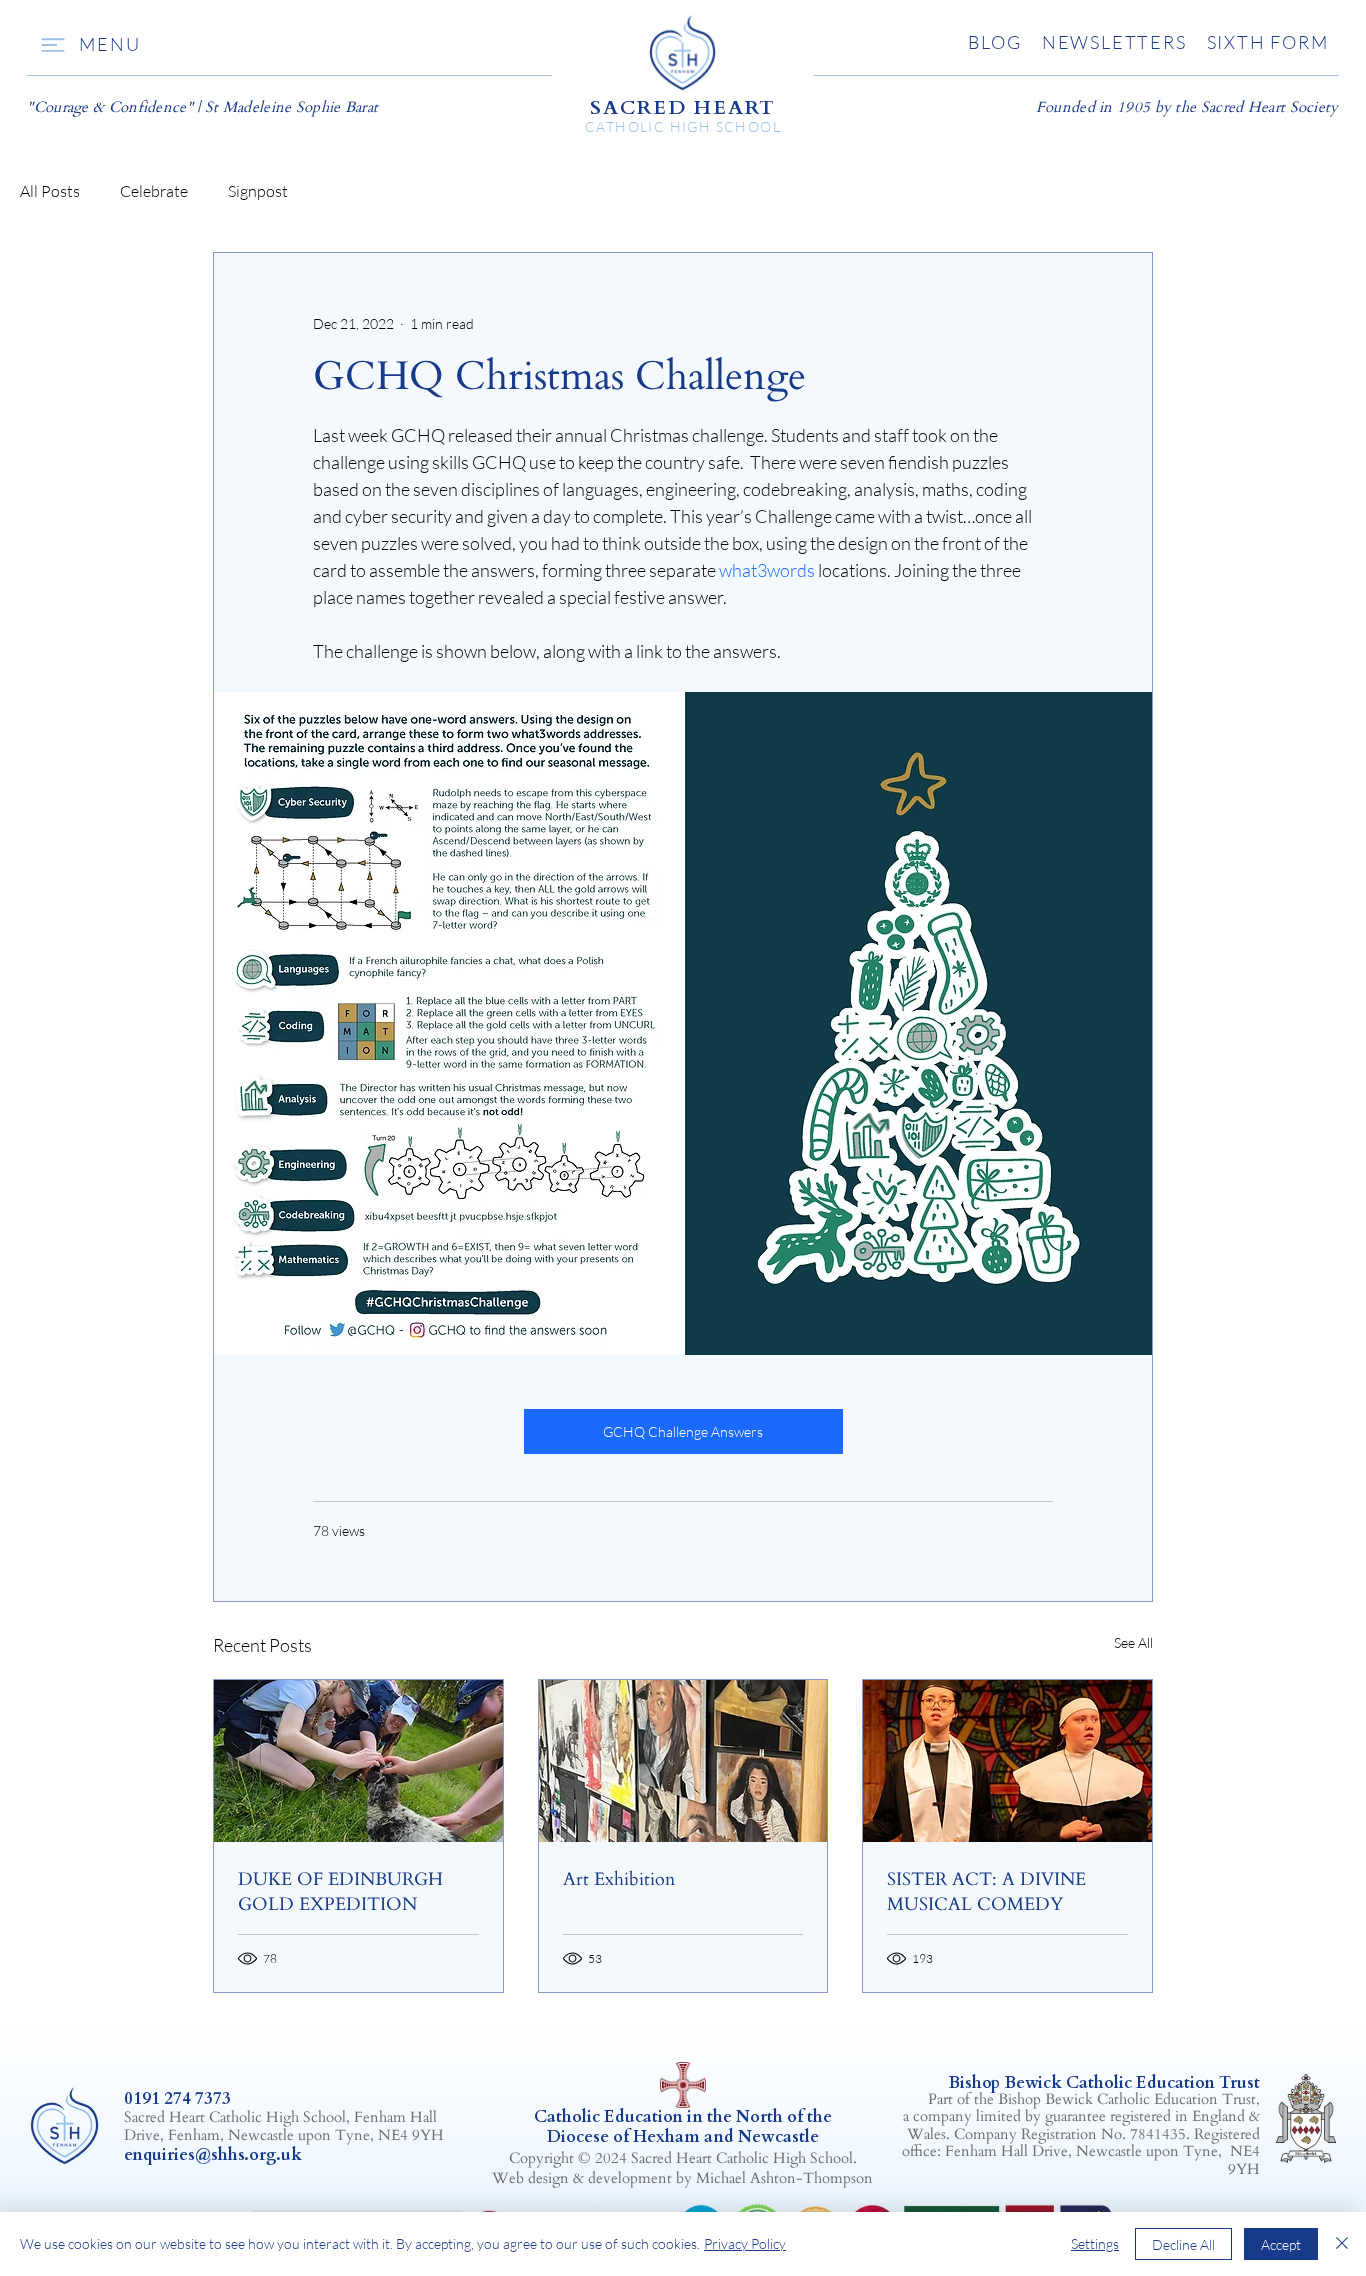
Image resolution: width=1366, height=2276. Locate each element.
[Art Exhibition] (683, 1761)
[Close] (1342, 2244)
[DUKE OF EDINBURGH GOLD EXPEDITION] (358, 1761)
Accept (1281, 2244)
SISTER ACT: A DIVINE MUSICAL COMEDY (986, 1892)
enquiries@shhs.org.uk (213, 2155)
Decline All (1183, 2244)
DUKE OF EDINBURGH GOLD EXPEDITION (340, 1892)
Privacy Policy (745, 2243)
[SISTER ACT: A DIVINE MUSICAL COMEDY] (1007, 1761)
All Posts (50, 191)
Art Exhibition (619, 1879)
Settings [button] (1095, 2243)
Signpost (258, 191)
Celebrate (154, 191)
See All (1133, 1642)
